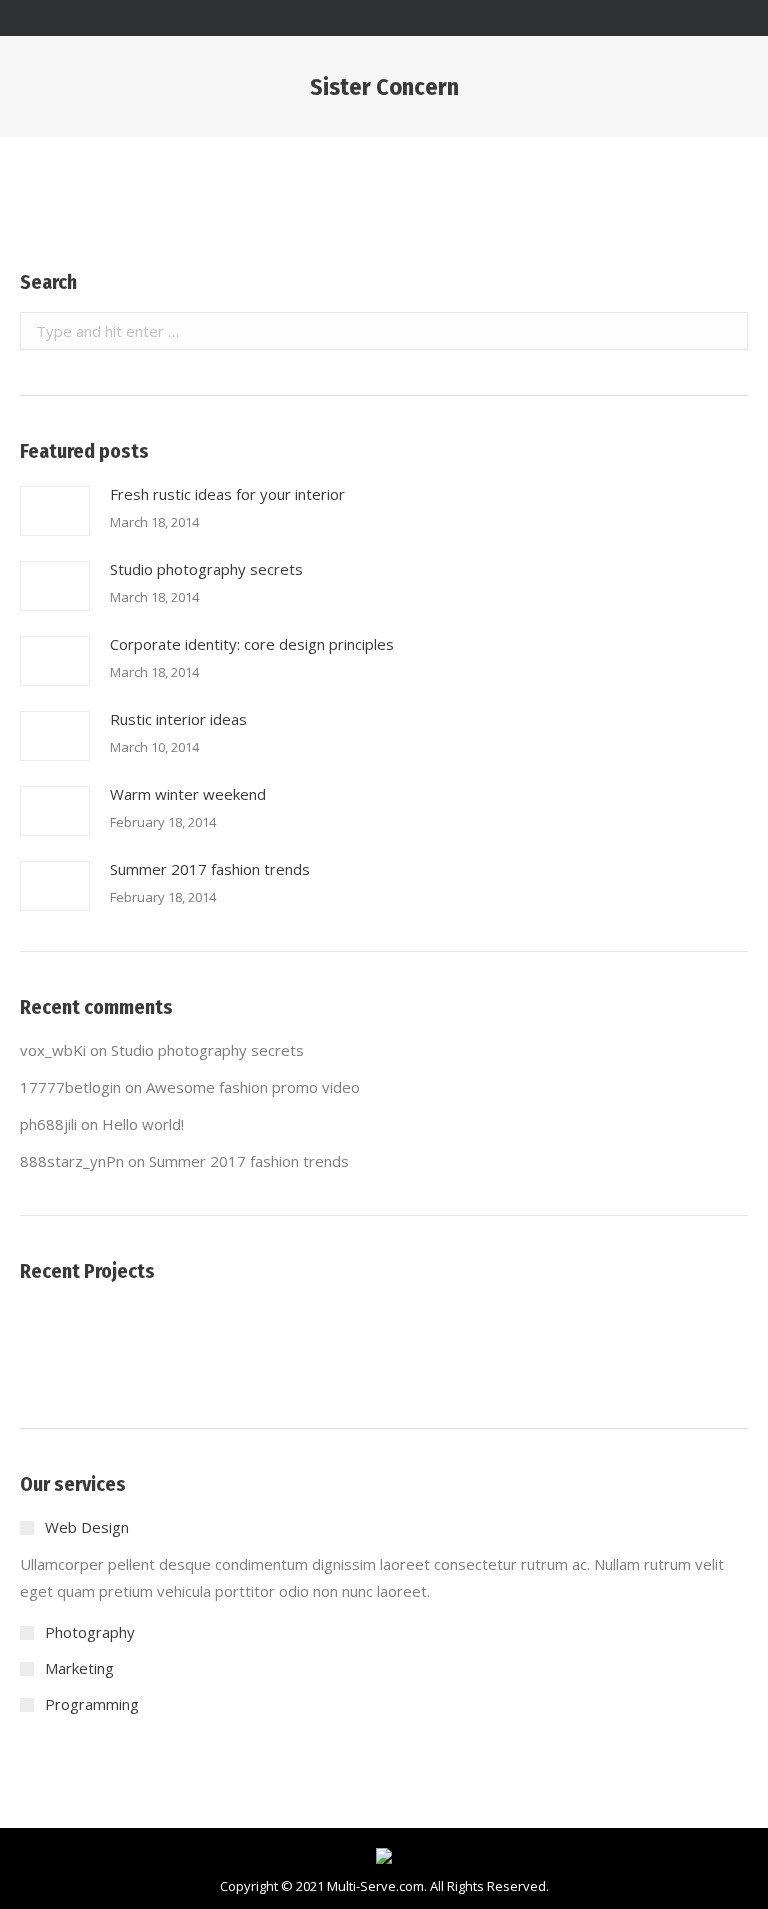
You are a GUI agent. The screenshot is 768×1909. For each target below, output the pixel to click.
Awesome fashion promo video (253, 1087)
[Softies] (58, 1344)
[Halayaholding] (135, 1344)
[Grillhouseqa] (443, 1344)
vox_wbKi (53, 1050)
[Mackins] (366, 1344)
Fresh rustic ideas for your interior (227, 494)
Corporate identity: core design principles (252, 644)
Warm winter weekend (188, 794)
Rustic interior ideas (178, 719)
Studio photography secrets (206, 569)
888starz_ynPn (72, 1161)
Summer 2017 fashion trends (210, 869)
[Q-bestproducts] (289, 1344)
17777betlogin (70, 1087)
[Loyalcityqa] (212, 1344)
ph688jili (48, 1124)
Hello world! (143, 1124)
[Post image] (55, 511)
